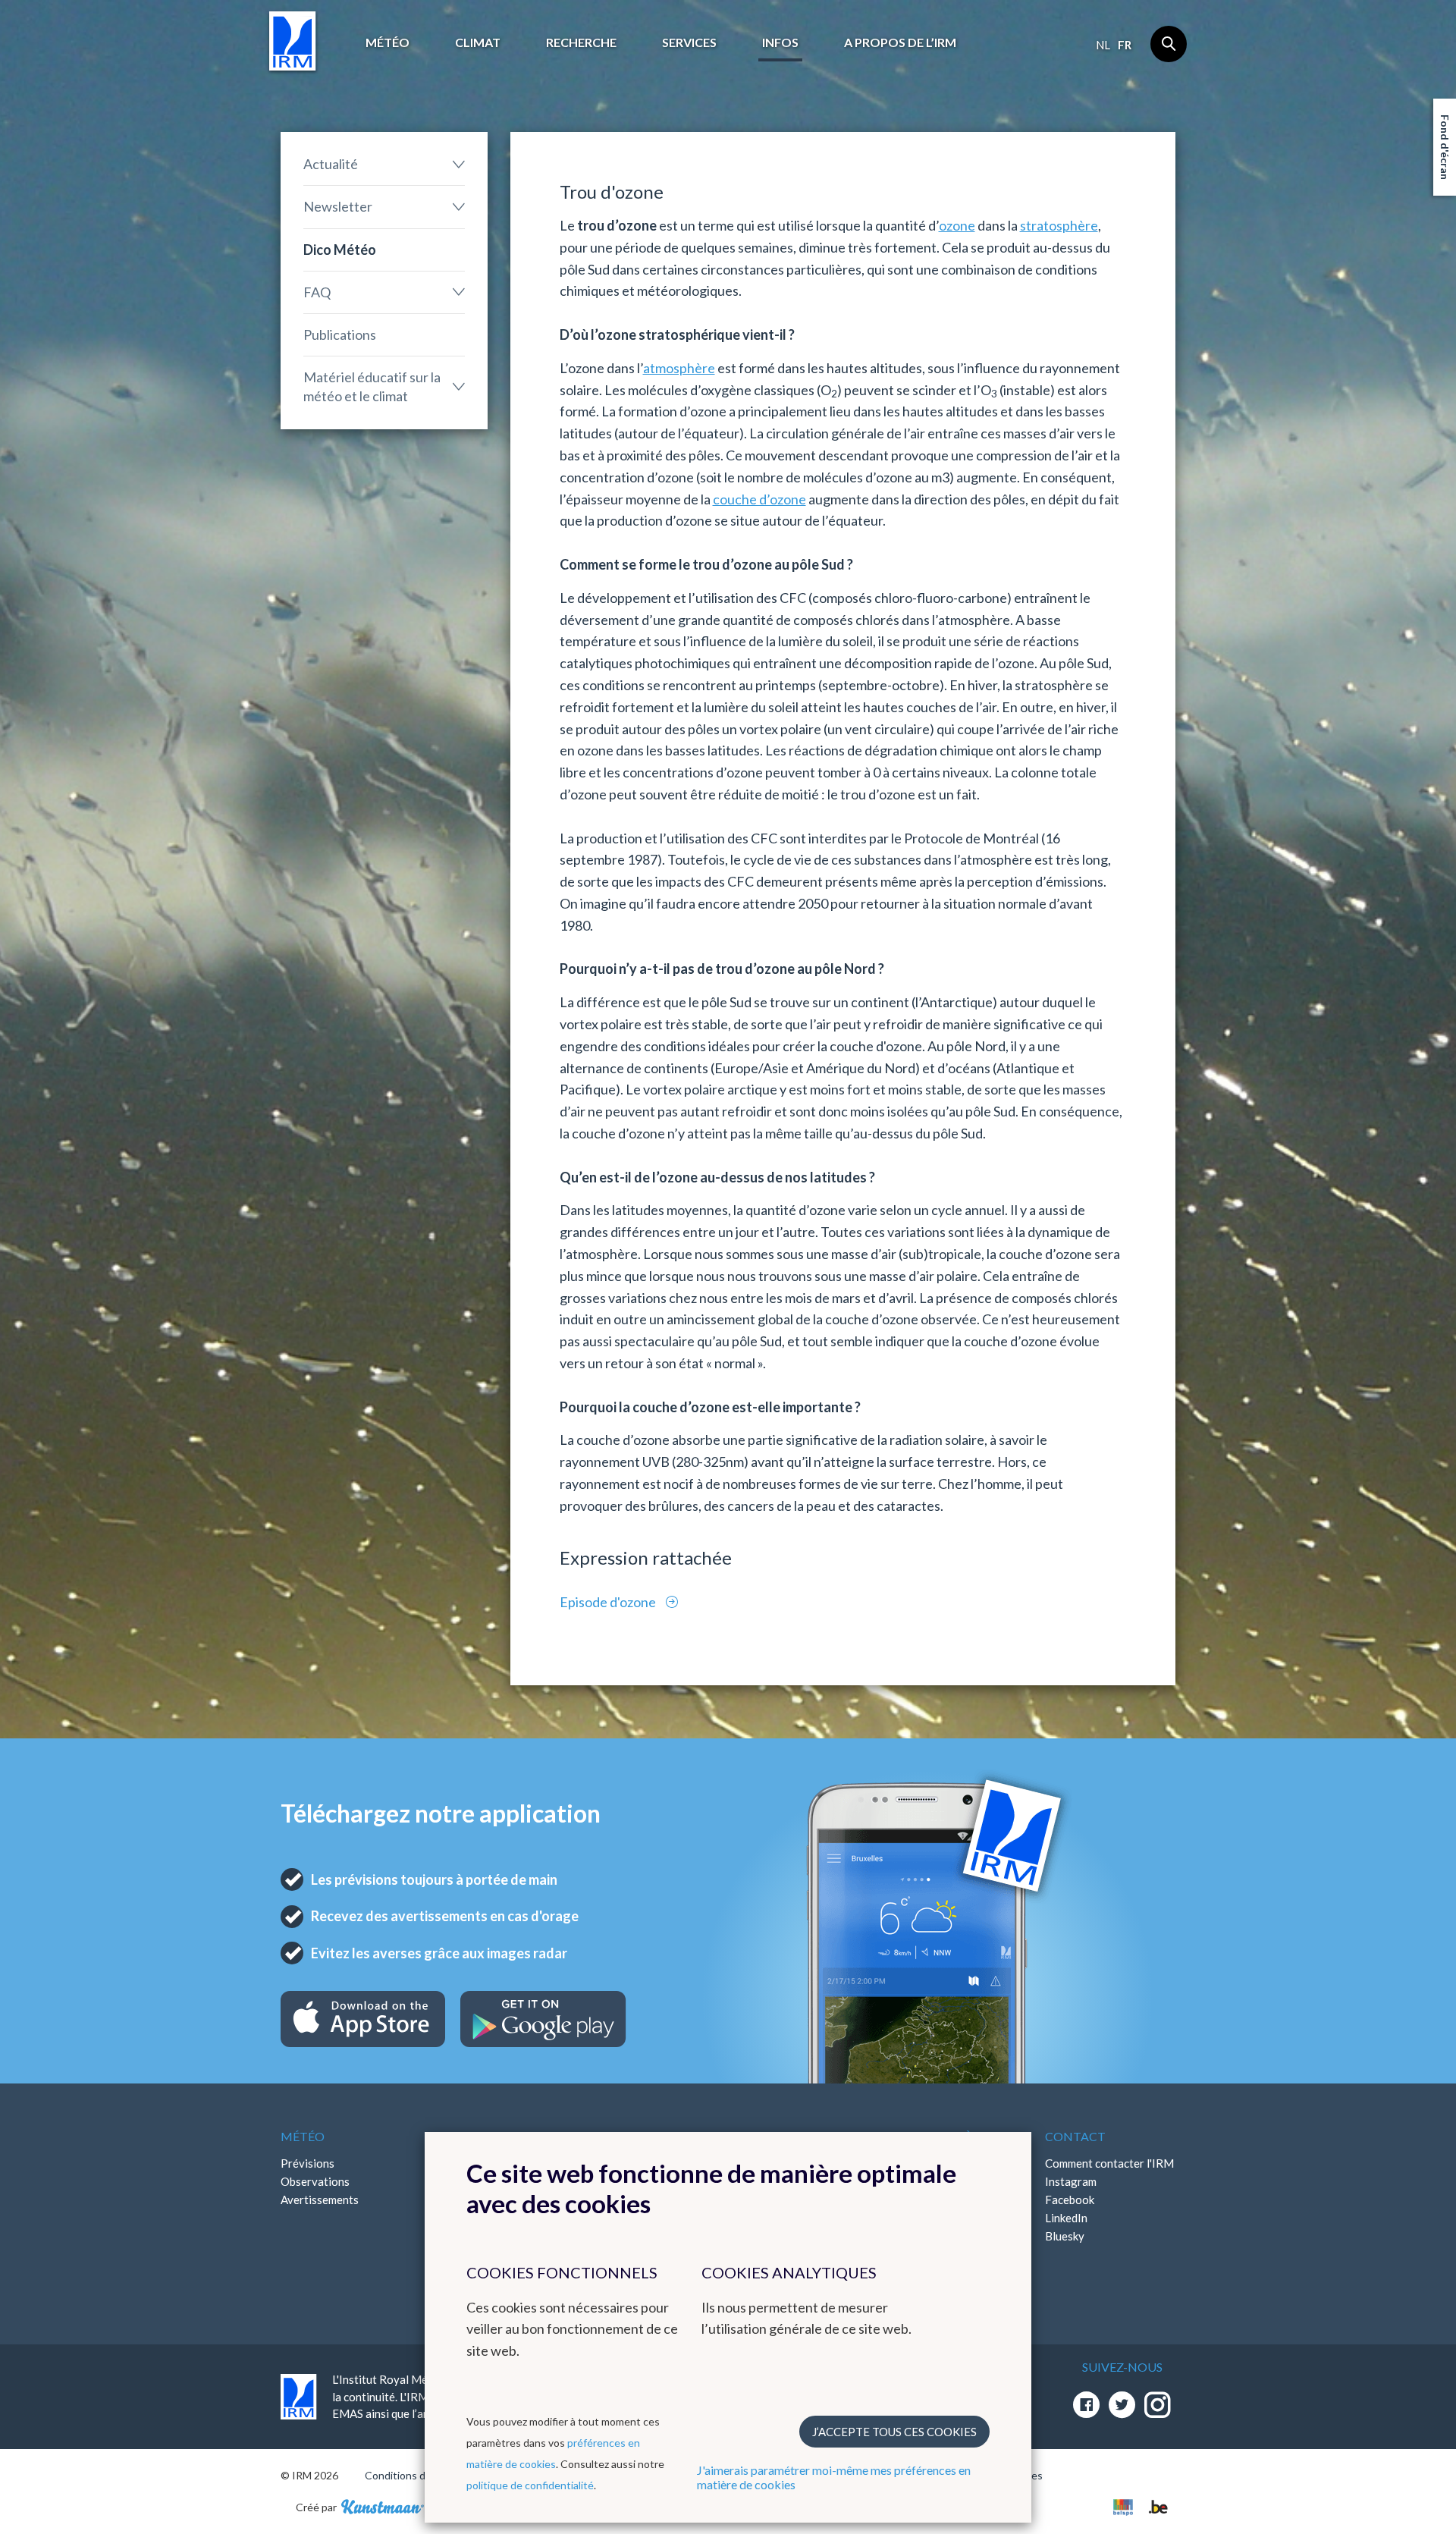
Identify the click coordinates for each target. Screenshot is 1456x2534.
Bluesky (1065, 2236)
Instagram (1071, 2181)
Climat (478, 42)
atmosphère (679, 368)
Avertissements (320, 2200)
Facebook (1070, 2200)
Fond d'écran (1445, 147)
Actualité (331, 164)
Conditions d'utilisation (420, 2475)
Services (689, 42)
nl (1103, 45)
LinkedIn (1066, 2218)
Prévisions (308, 2163)
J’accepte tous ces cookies (894, 2432)
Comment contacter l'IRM (1109, 2163)
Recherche (581, 42)
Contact (1075, 2136)
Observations (315, 2181)
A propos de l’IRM (900, 42)
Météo (388, 42)
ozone (957, 225)
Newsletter (338, 206)
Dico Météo (340, 250)
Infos (780, 42)
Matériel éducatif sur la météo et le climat (372, 386)
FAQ (317, 292)
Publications (340, 334)
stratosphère (1059, 225)
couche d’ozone (759, 499)
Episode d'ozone (609, 1602)
